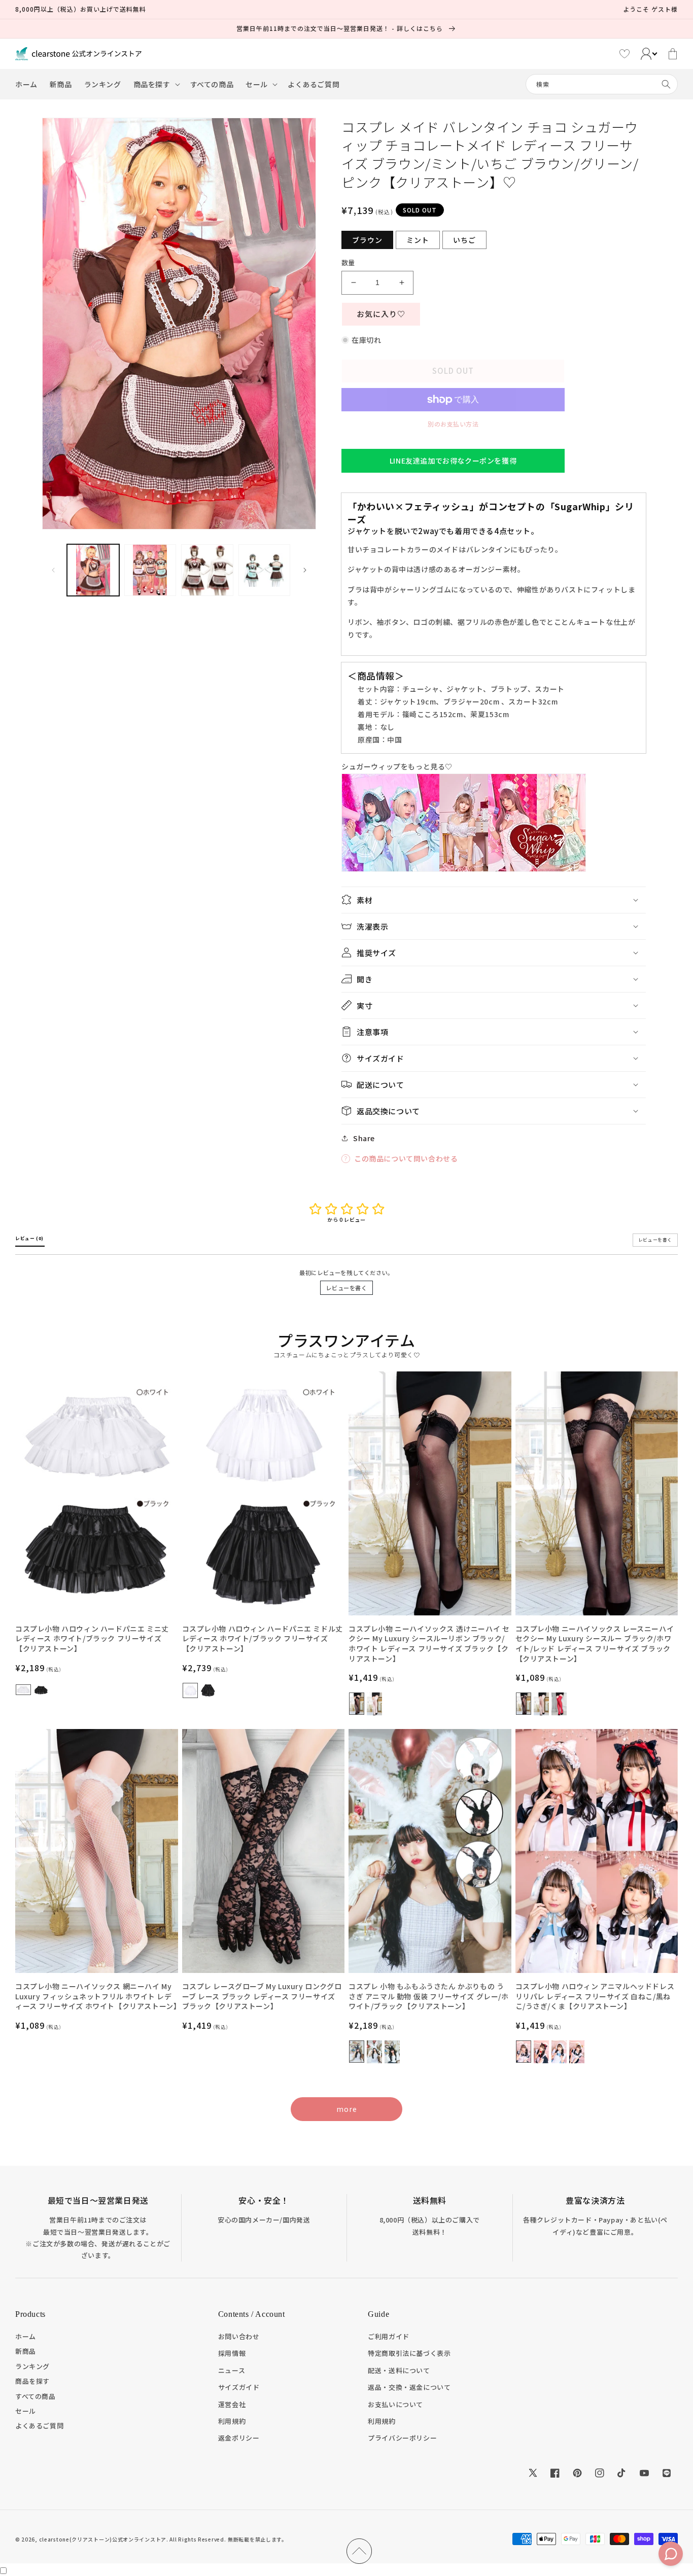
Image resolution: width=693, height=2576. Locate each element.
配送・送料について (399, 2370)
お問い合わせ (239, 2336)
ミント (418, 240)
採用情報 (232, 2353)
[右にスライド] (305, 570)
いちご (464, 240)
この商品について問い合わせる (406, 1158)
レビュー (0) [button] (30, 1238)
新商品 (26, 2351)
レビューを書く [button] (655, 1240)
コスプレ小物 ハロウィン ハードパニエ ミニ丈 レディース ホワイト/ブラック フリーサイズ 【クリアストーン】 (92, 1639)
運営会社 (232, 2404)
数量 (348, 262)
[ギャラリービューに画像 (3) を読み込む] (207, 570)
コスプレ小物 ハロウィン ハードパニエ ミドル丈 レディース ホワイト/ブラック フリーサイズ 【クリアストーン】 (263, 1639)
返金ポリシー (239, 2438)
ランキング (32, 2366)
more (347, 2109)
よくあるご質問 (39, 2426)
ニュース (232, 2370)
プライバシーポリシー (402, 2438)
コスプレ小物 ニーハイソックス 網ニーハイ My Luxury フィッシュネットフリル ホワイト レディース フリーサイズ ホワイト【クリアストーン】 (97, 1996)
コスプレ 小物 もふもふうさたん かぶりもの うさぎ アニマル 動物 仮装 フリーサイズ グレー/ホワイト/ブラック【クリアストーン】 (429, 1996)
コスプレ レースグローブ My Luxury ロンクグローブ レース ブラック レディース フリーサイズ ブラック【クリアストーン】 (262, 1996)
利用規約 (232, 2421)
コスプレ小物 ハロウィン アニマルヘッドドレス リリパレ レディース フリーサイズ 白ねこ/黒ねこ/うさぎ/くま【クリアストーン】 (595, 1996)
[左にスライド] (53, 570)
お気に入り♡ (381, 314)
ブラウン (367, 240)
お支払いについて (395, 2404)
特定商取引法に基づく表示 (409, 2353)
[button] (156, 84)
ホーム (26, 2336)
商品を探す (32, 2381)
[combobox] (602, 84)
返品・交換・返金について (409, 2387)
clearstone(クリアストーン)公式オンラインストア (103, 2539)
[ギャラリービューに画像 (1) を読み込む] (93, 570)
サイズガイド (239, 2387)
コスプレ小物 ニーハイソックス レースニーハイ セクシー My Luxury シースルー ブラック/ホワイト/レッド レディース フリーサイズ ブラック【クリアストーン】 (595, 1644)
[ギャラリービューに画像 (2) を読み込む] (150, 570)
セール (26, 2411)
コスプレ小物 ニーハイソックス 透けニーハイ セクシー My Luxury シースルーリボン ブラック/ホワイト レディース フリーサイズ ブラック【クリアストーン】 (429, 1644)
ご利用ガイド (389, 2336)
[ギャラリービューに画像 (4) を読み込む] (265, 570)
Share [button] (364, 1138)
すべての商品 (36, 2396)
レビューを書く (346, 1288)
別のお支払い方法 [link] (453, 424)
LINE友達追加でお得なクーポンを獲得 (453, 461)
